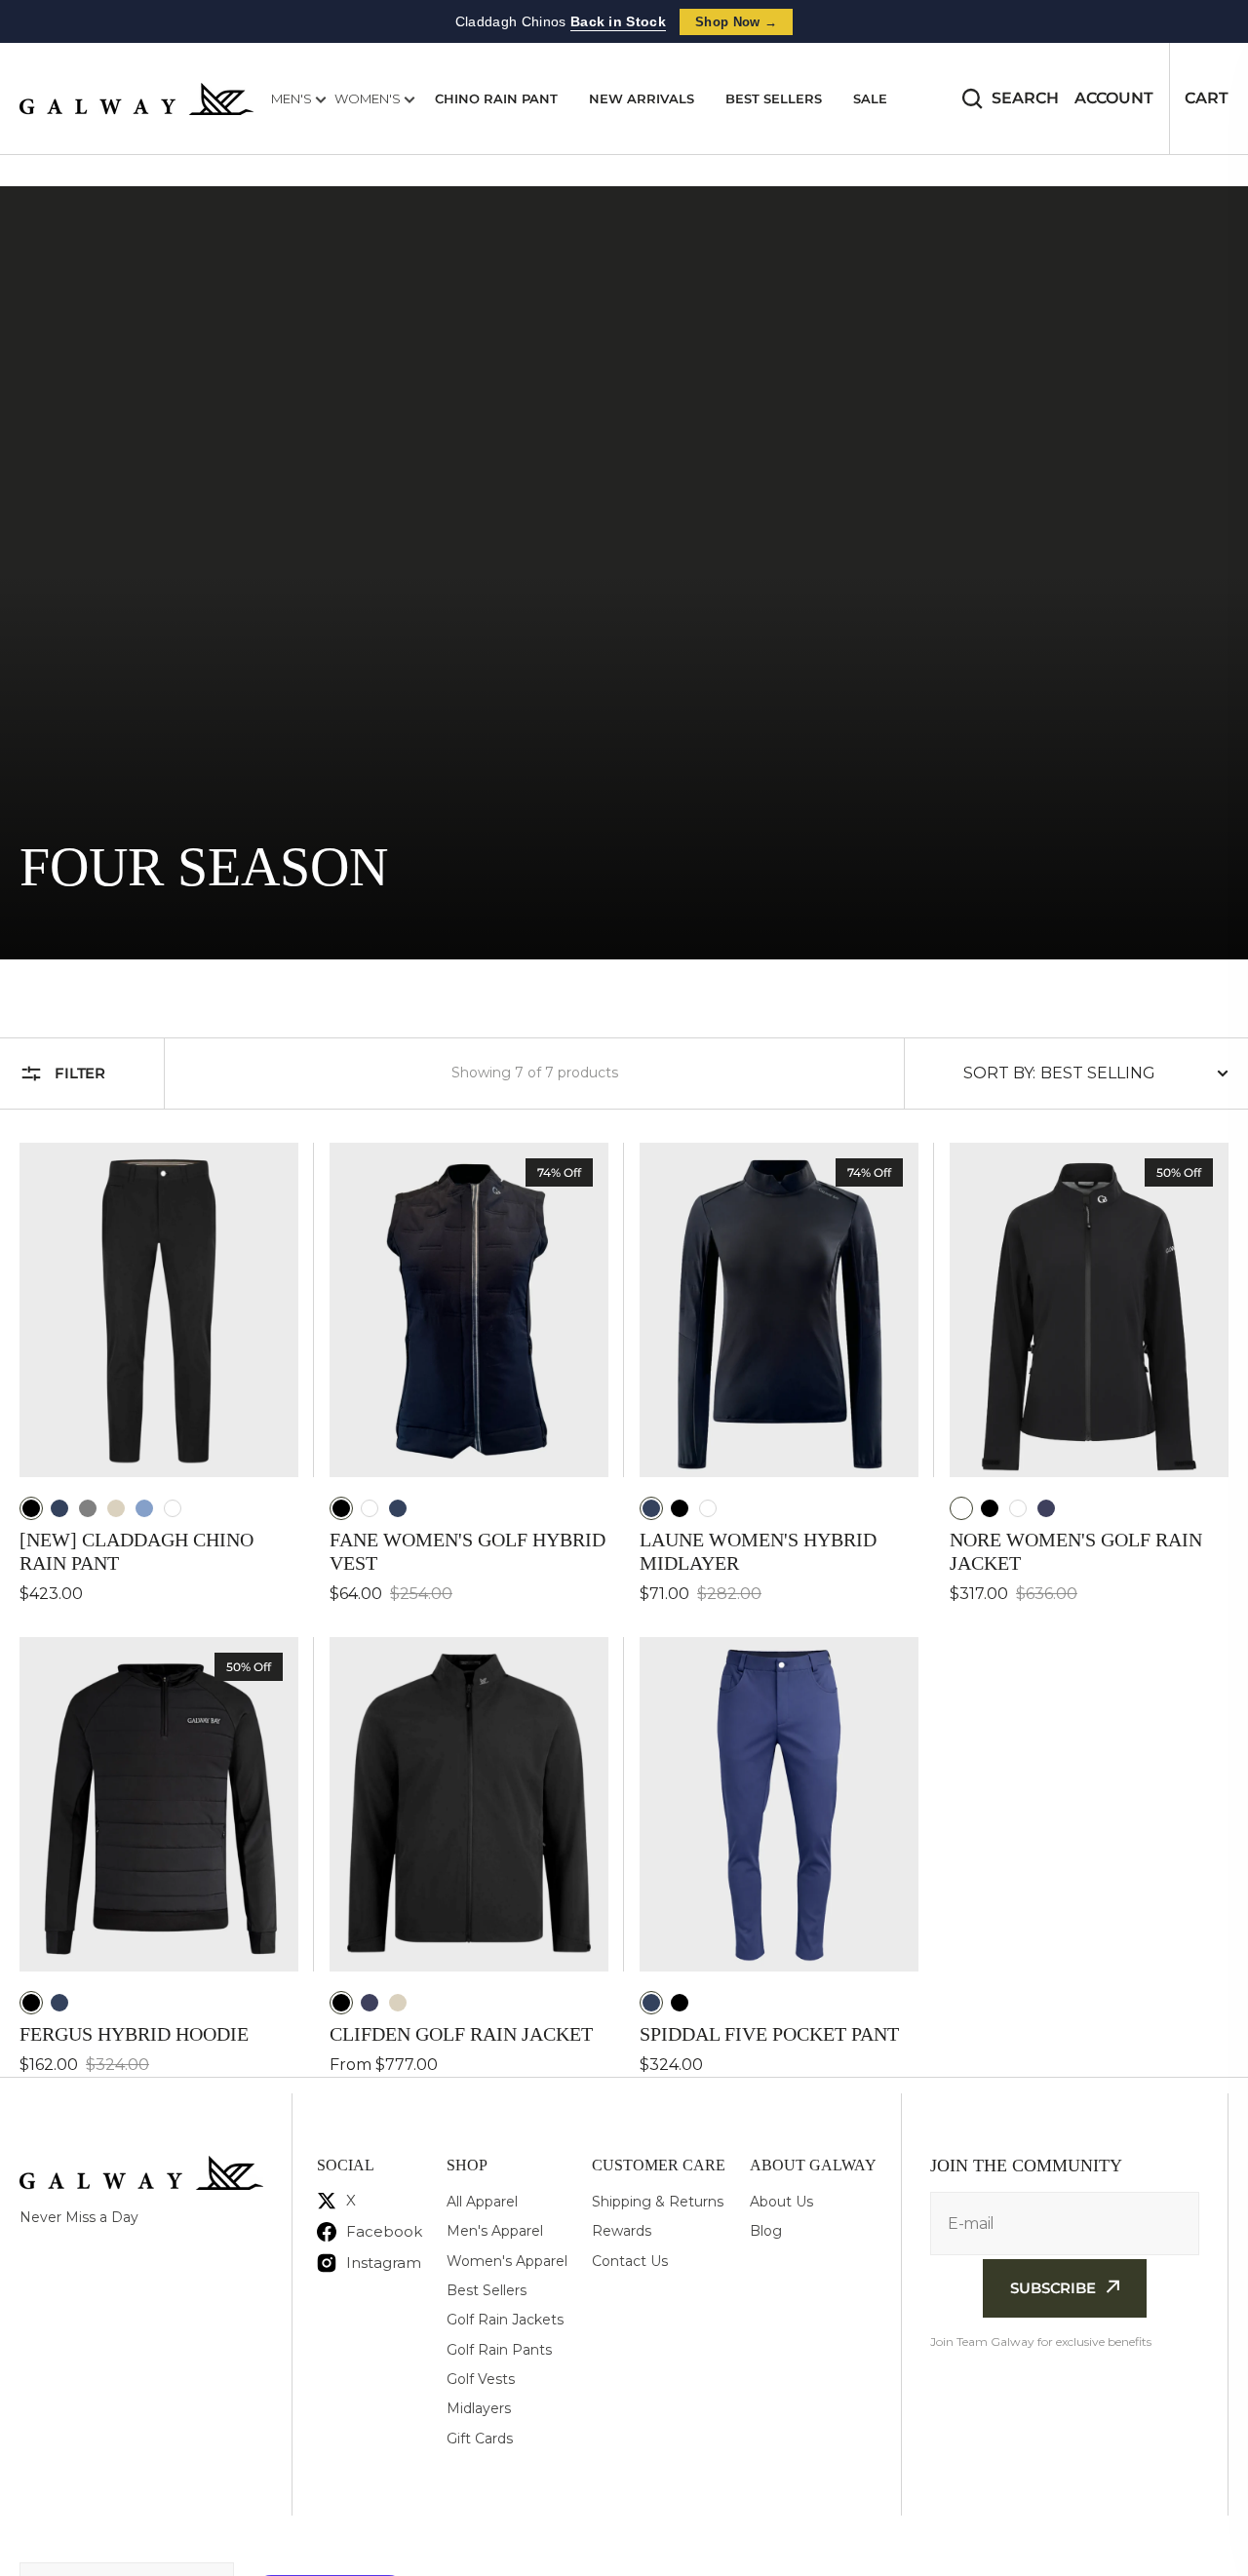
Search (1025, 98)
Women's (369, 98)
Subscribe (1053, 2288)
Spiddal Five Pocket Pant (769, 2034)
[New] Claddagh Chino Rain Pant (136, 1551)
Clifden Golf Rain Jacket (461, 2034)
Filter (80, 1073)
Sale (870, 98)
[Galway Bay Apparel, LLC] (136, 99)
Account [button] (1114, 98)
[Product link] (159, 1374)
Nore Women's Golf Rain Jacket (1076, 1551)
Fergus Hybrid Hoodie (134, 2034)
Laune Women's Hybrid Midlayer (758, 1551)
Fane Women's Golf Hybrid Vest (468, 1551)
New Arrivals (642, 98)
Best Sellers (774, 98)
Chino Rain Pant (496, 98)
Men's (293, 98)
